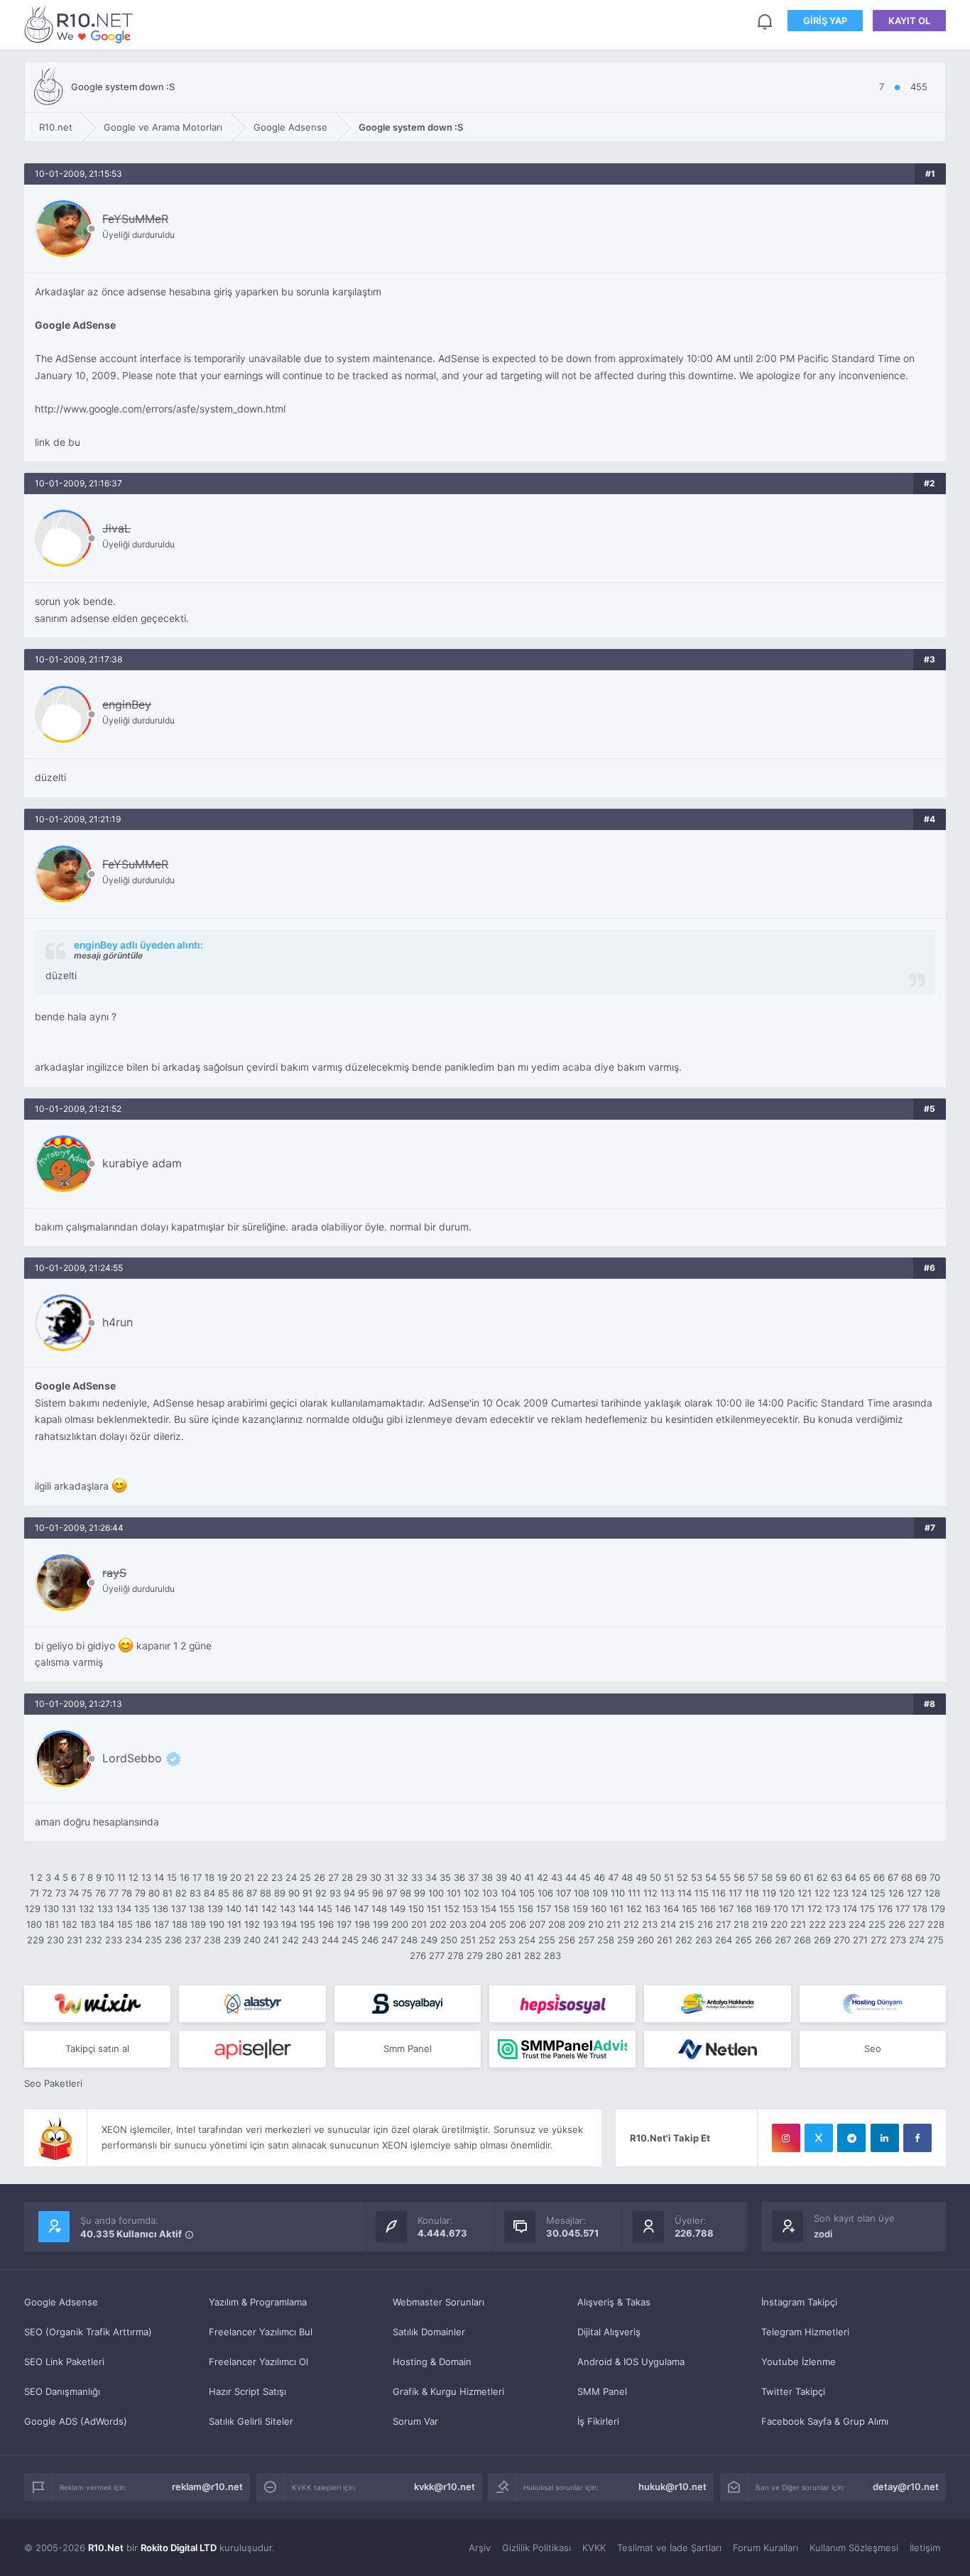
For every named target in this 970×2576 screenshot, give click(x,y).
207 (537, 1924)
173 (833, 1909)
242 (290, 1940)
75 (87, 1893)
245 (350, 1940)
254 (527, 1940)
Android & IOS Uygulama (631, 2362)
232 (94, 1940)
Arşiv (480, 2548)
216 (705, 1924)
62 (822, 1877)
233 (114, 1940)
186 (143, 1924)
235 (153, 1940)
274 (917, 1940)
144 (306, 1909)
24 (291, 1877)
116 (719, 1893)
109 (600, 1893)
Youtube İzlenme (799, 2362)
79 (140, 1893)
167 (726, 1909)
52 (682, 1877)
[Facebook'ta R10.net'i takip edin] (917, 2138)
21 (249, 1877)
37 (473, 1877)
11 (121, 1877)
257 (586, 1940)
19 (222, 1877)
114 (685, 1893)
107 (563, 1893)
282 (533, 1955)
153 (470, 1909)
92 (321, 1893)
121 (805, 1893)
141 (251, 1909)
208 (557, 1924)
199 (381, 1924)
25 (305, 1877)
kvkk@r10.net (445, 2487)
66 (879, 1877)
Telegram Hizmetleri (805, 2332)
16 (185, 1877)
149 (398, 1909)
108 (582, 1893)
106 (545, 1893)
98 (405, 1893)
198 (362, 1924)
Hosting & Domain (432, 2362)
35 (445, 1877)
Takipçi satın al (97, 2048)
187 (162, 1924)
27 (333, 1877)
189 (198, 1924)
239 (232, 1940)
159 (580, 1909)
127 (914, 1893)
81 (168, 1893)
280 (494, 1955)
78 (127, 1893)
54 (711, 1877)
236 (173, 1940)
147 (361, 1909)
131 (69, 1909)
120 (787, 1893)
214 (668, 1924)
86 (238, 1893)
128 (932, 1893)
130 (51, 1909)
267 (783, 1940)
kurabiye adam (142, 1163)
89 (280, 1893)
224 (857, 1924)
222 (817, 1924)
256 (567, 1940)
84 (209, 1893)
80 (154, 1893)
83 (195, 1893)
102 (472, 1893)
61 (809, 1877)
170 (781, 1909)
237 (193, 1940)
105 (527, 1893)
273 (898, 1940)
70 (935, 1877)
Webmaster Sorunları (438, 2302)
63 (837, 1877)
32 (403, 1877)
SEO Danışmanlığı (62, 2391)
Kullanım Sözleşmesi (854, 2548)
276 (418, 1955)
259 (626, 1940)
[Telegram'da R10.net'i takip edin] (851, 2138)
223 (837, 1924)
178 (920, 1909)
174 (850, 1909)
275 (936, 1940)
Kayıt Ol (909, 21)
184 (107, 1924)
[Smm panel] (562, 2049)
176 (885, 1909)
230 (55, 1940)
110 (618, 1893)
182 (70, 1924)
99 (420, 1893)
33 (417, 1877)
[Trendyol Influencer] (97, 2004)
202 (438, 1924)
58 (767, 1877)
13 (146, 1877)
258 (606, 1940)
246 (370, 1940)
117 (735, 1893)
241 (271, 1940)
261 (665, 1940)
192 (252, 1924)
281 (513, 1955)
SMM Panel (602, 2391)
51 (669, 1877)
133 (105, 1909)
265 (743, 1940)
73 (61, 1893)
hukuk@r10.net (672, 2487)
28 (347, 1877)
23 (277, 1877)
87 (252, 1893)
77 (114, 1893)
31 (389, 1877)
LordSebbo (132, 1758)
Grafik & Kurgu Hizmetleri (448, 2391)
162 (634, 1909)
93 (335, 1893)
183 (88, 1924)
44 (571, 1877)
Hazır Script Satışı (247, 2391)
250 (449, 1940)
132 (87, 1909)
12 (133, 1877)
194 (289, 1924)
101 (454, 1893)
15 (172, 1877)
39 (501, 1877)
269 (822, 1940)
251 (468, 1940)
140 (234, 1909)
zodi (823, 2234)
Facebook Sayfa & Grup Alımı (825, 2421)
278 (456, 1955)
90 (294, 1893)
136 (160, 1909)
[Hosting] (252, 2004)
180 (34, 1924)
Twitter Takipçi (793, 2391)
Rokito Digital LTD (179, 2548)
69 (921, 1877)
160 (599, 1909)
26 (320, 1877)
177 (903, 1909)
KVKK (594, 2548)
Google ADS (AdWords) (76, 2421)
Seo (873, 2048)
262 (684, 1940)
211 (614, 1924)
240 (252, 1940)
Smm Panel (408, 2048)
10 (109, 1877)
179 (938, 1909)
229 (36, 1940)
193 (271, 1924)
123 (841, 1893)
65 (865, 1877)
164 (671, 1909)
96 (378, 1893)
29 (361, 1877)
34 (431, 1877)
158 (562, 1909)
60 (795, 1877)
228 (936, 1924)
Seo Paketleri (53, 2083)
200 (400, 1924)
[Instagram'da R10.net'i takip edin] (786, 2138)
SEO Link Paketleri (64, 2362)
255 (547, 1940)
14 (159, 1877)
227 (916, 1924)
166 (708, 1909)
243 (310, 1940)
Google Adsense (61, 2302)
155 (507, 1909)
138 (197, 1909)
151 (434, 1909)
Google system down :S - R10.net (81, 24)
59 (781, 1877)
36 (459, 1877)
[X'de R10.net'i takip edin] (819, 2138)
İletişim (925, 2548)
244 (330, 1940)
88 (266, 1893)
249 (429, 1940)
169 (763, 1909)
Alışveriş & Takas (614, 2302)
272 (879, 1940)
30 (376, 1877)
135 (142, 1909)
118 (752, 1893)
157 (544, 1909)
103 (490, 1893)
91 (307, 1893)
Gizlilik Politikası (536, 2548)
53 (697, 1877)
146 (343, 1909)
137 (179, 1909)
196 (326, 1924)
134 (124, 1909)
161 (616, 1909)
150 (416, 1909)
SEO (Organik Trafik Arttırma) (88, 2332)
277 (437, 1955)
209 (577, 1924)
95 (364, 1893)
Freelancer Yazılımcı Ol (258, 2362)
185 (125, 1924)
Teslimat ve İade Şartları (669, 2548)
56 (739, 1877)
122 (822, 1893)
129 (33, 1909)
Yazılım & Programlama (258, 2302)
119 (769, 1893)
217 (723, 1924)
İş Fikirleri (598, 2421)
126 (896, 1893)
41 (529, 1877)
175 (867, 1909)
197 (344, 1924)
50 (655, 1877)
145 (325, 1909)
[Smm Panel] (408, 2004)
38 (487, 1877)
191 (234, 1924)
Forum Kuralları (765, 2548)
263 (704, 1940)
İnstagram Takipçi (799, 2302)
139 (215, 1909)
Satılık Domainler (429, 2332)
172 (815, 1909)
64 (851, 1877)
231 (75, 1940)
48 (627, 1877)
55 (725, 1877)
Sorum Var (415, 2421)
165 (690, 1909)
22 (263, 1877)
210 (596, 1924)
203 (458, 1924)
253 (507, 1940)
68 (907, 1877)
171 (798, 1909)
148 (379, 1909)
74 (74, 1893)
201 (419, 1924)
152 (452, 1909)
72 (47, 1893)
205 (498, 1924)
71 (34, 1893)
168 (744, 1909)
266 (763, 1940)
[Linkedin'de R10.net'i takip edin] (885, 2138)
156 (525, 1909)
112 (650, 1893)
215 (687, 1924)
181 (52, 1924)
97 (392, 1893)
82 (181, 1893)
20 (236, 1877)
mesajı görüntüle (108, 955)
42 (543, 1877)
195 (307, 1924)
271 (860, 1940)
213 (650, 1924)
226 (897, 1924)
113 (667, 1893)
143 (288, 1909)
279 (475, 1955)
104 (508, 1893)
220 (779, 1924)
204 (478, 1924)
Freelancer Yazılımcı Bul (261, 2332)
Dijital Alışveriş (609, 2332)
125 (878, 1893)
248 (409, 1940)
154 (489, 1909)
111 (634, 1893)
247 (389, 1940)
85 (224, 1893)
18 (209, 1877)
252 (487, 1940)
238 (212, 1940)
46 (599, 1877)
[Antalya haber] (717, 2004)
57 (753, 1877)
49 (641, 1877)
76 (100, 1893)
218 (741, 1924)
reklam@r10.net (207, 2487)
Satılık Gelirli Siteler (251, 2421)
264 (724, 1940)
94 (349, 1893)
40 (516, 1877)
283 (552, 1955)
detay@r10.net (906, 2487)
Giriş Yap (825, 21)
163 (653, 1909)
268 (802, 1940)
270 (842, 1940)
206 (518, 1924)
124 (859, 1893)
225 (877, 1924)
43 (557, 1877)
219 (760, 1924)
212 (631, 1924)
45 (585, 1877)
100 (436, 1893)
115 (702, 1893)
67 (893, 1877)
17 (197, 1877)
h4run (118, 1322)
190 (217, 1924)
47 (613, 1877)
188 (180, 1924)
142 (269, 1909)
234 (133, 1940)
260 (645, 1940)
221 (798, 1924)
